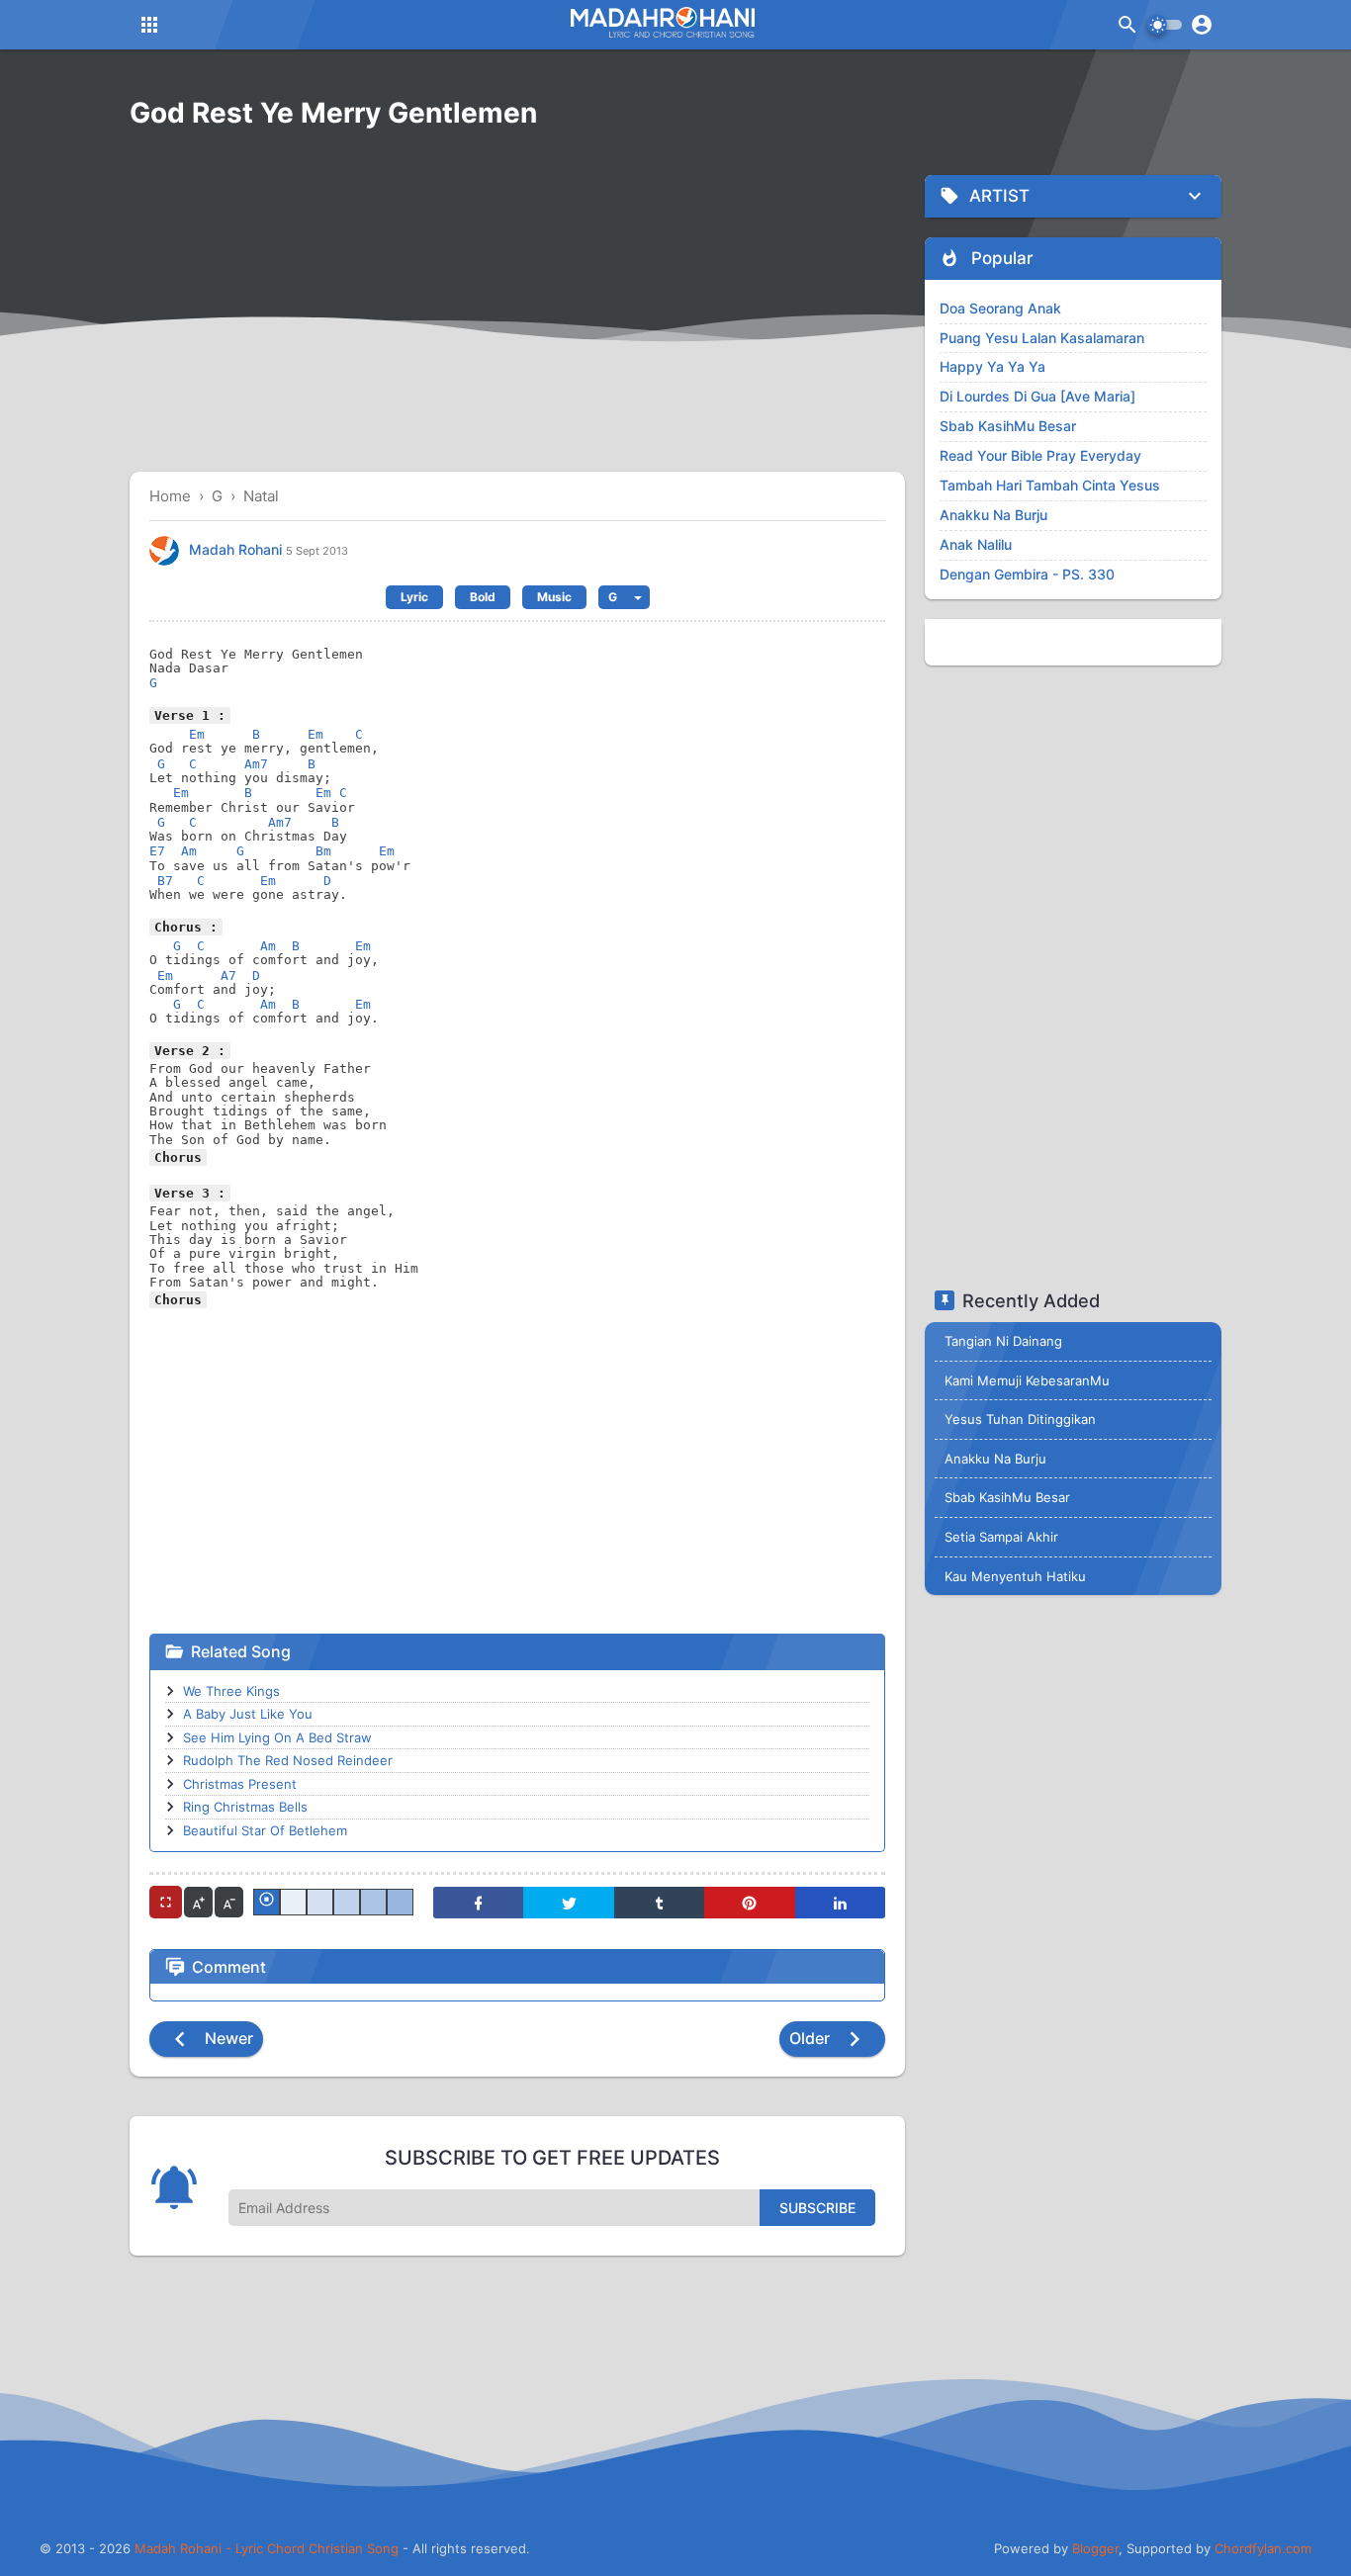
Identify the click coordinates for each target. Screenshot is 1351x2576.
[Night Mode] (1165, 25)
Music (554, 597)
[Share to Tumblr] (659, 1903)
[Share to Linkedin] (840, 1903)
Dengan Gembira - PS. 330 (1027, 574)
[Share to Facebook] (478, 1903)
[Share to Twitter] (568, 1903)
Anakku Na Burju (993, 515)
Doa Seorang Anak (1000, 308)
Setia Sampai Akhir (1001, 1537)
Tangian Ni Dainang (1003, 1341)
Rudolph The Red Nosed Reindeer (288, 1760)
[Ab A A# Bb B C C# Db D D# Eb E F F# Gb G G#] (624, 597)
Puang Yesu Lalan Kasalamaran (1042, 338)
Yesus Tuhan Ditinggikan (1020, 1419)
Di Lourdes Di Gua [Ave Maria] (1037, 396)
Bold (483, 597)
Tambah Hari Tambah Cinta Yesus (1050, 485)
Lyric (414, 597)
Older (811, 2038)
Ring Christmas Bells (245, 1807)
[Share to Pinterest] (749, 1903)
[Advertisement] (517, 313)
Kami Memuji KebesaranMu (1027, 1380)
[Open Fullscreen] (166, 1902)
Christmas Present (240, 1784)
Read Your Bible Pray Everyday (1040, 455)
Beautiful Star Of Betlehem (265, 1830)
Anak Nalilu (976, 544)
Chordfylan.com (1263, 2548)
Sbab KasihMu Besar (1008, 426)
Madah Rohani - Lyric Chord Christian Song (267, 2548)
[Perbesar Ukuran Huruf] (198, 1902)
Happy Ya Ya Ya (992, 366)
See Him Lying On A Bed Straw (277, 1737)
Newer (227, 2038)
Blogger (1095, 2548)
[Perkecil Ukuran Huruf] (229, 1902)
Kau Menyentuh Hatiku (1015, 1576)
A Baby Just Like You (248, 1714)
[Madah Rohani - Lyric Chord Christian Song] (661, 22)
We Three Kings (231, 1691)
